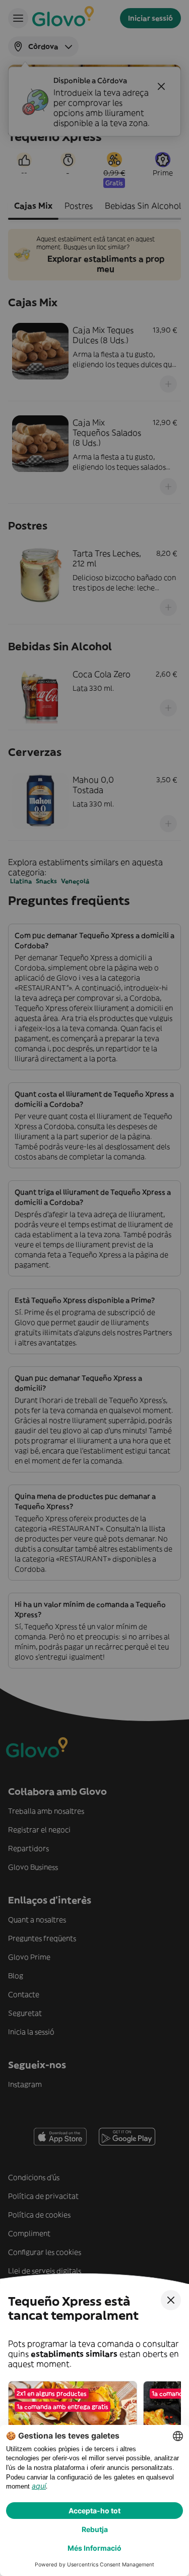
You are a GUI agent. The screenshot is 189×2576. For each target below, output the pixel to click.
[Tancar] (171, 2300)
